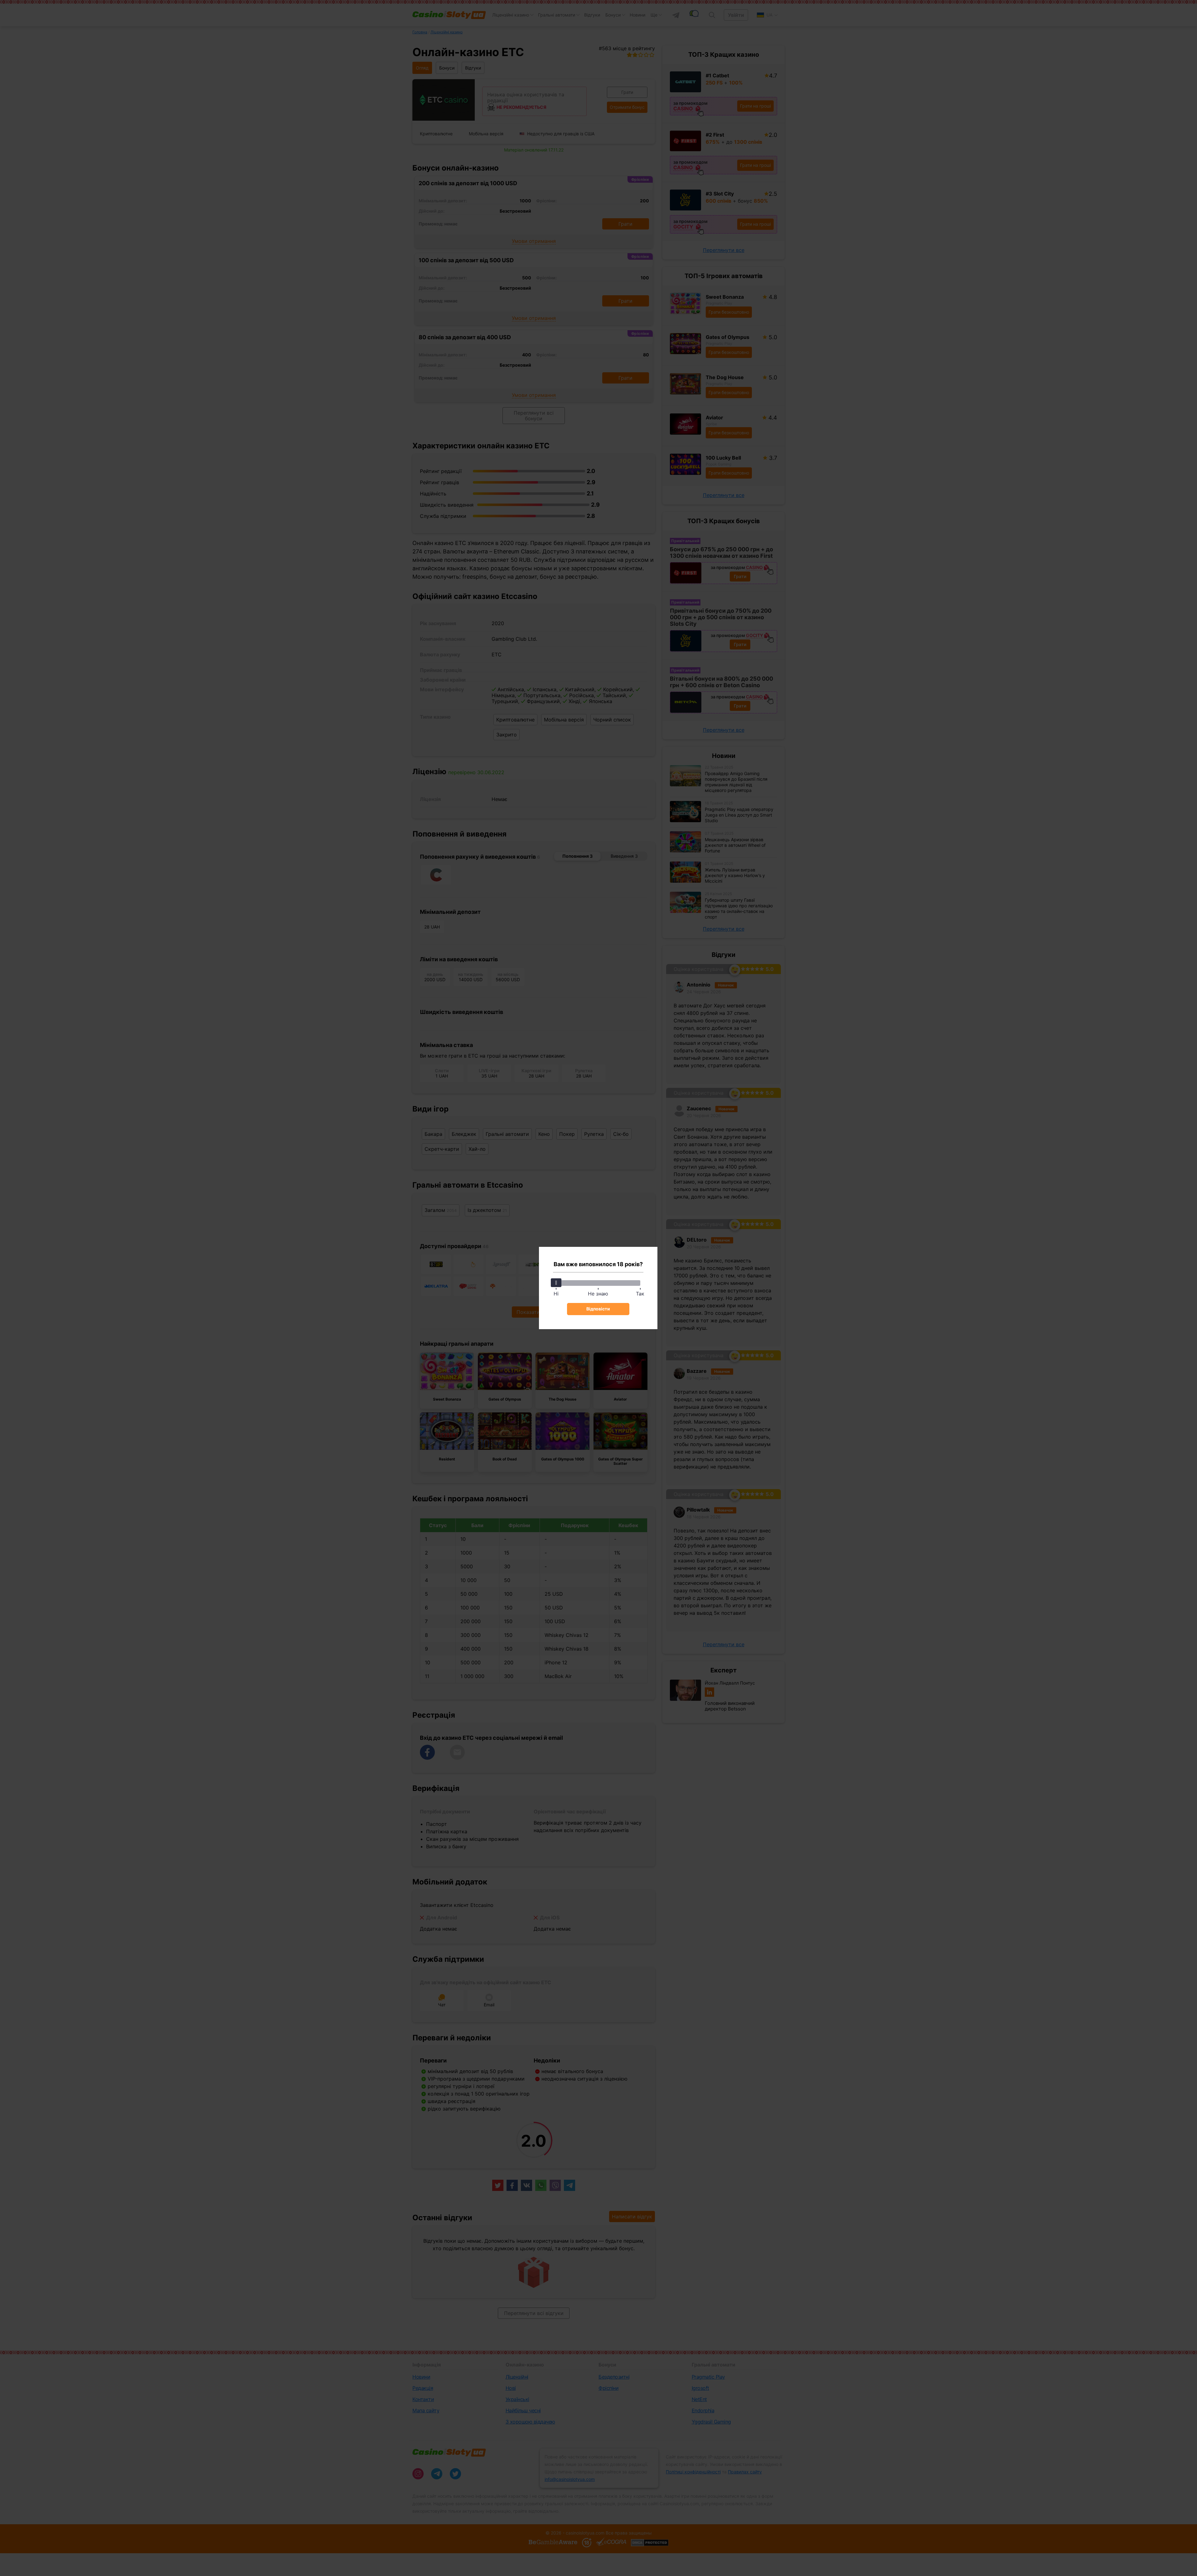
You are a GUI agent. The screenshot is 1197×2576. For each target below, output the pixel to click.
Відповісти (598, 1309)
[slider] (556, 1283)
